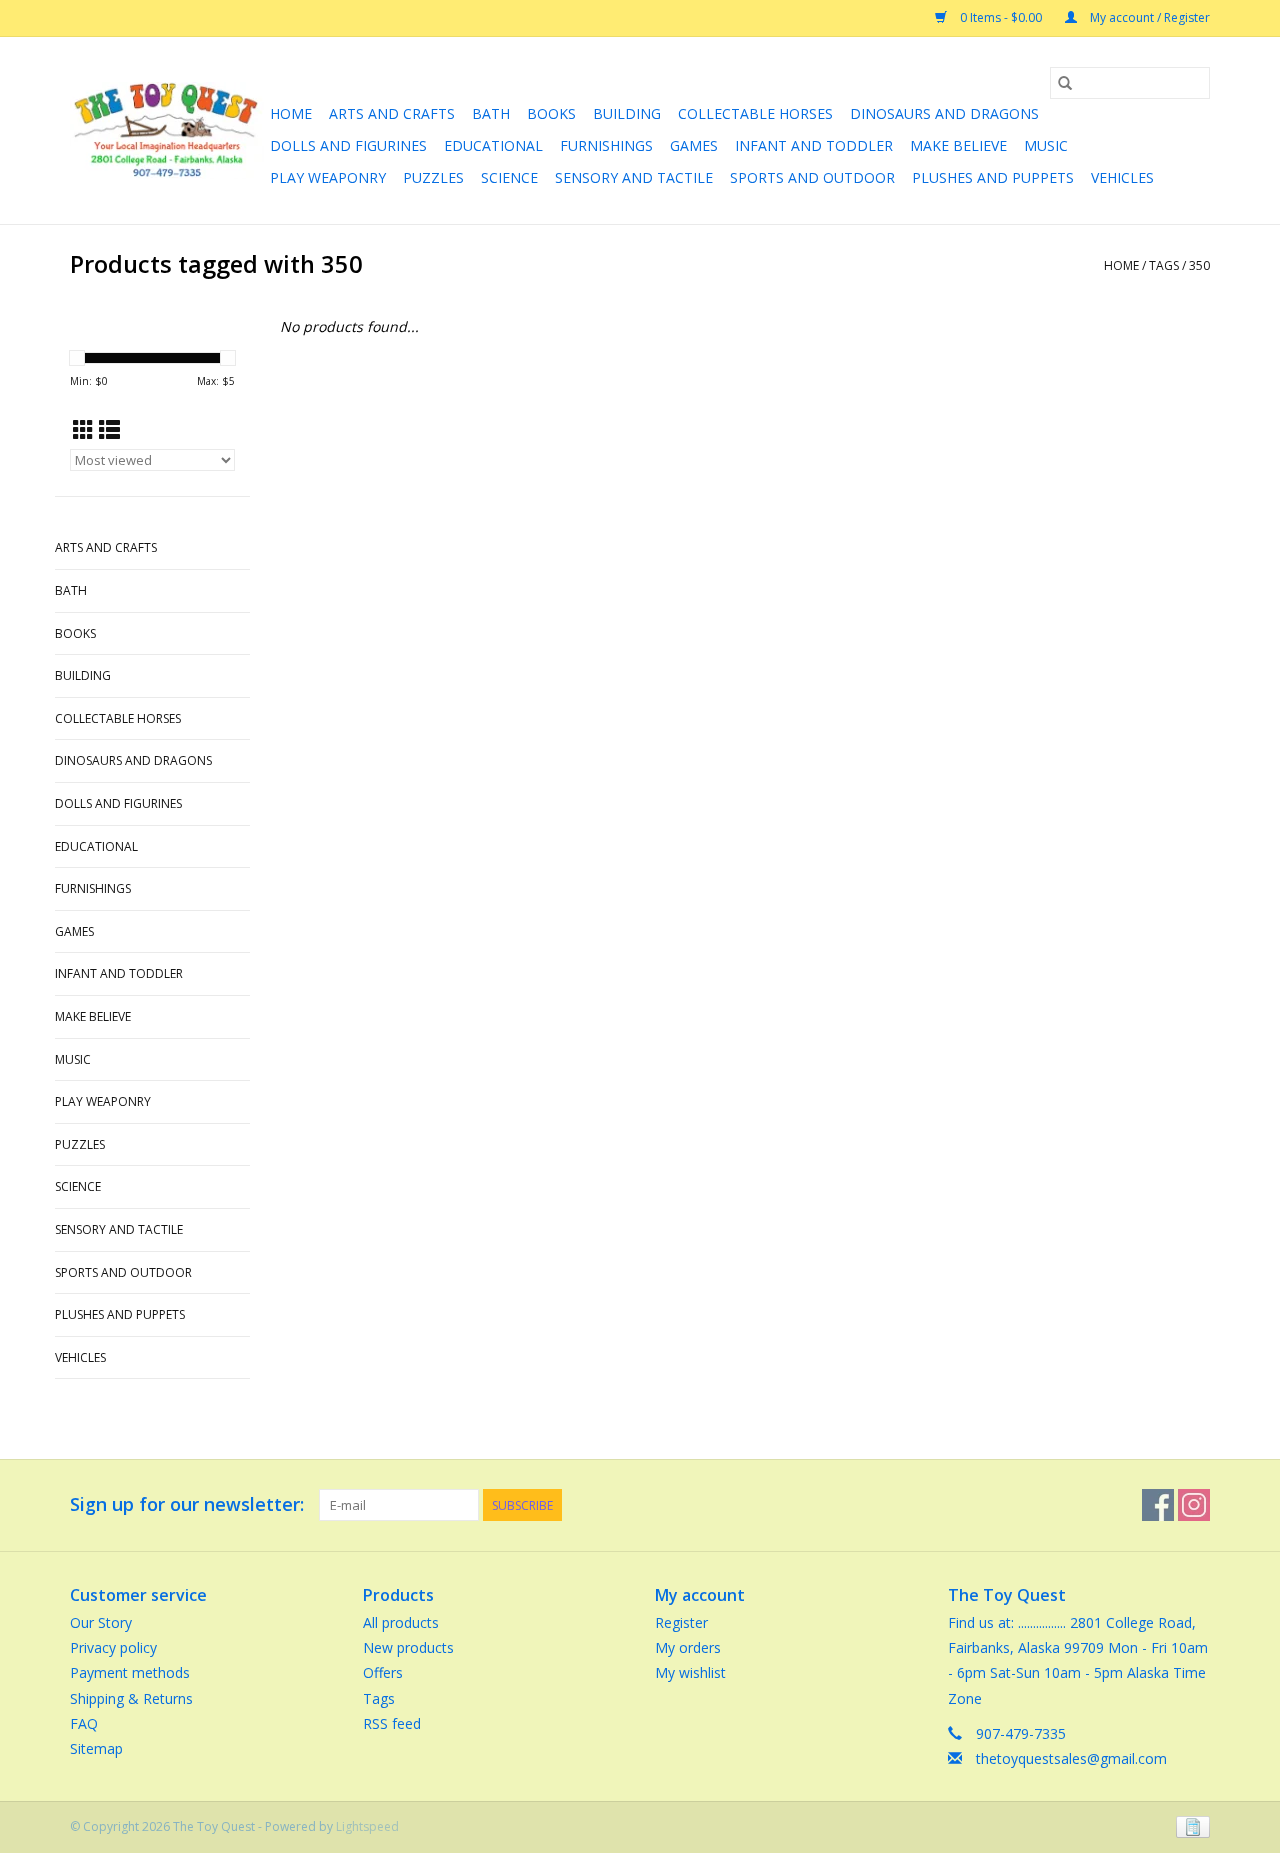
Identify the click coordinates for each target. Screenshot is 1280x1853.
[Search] (1065, 83)
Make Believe (958, 145)
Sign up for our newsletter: (187, 1504)
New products (408, 1647)
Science (509, 177)
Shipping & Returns (131, 1698)
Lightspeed (367, 1826)
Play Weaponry (328, 177)
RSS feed (392, 1723)
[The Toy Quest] (167, 130)
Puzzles (433, 177)
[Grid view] (83, 430)
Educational (493, 145)
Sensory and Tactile (634, 177)
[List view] (109, 430)
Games (694, 145)
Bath (491, 113)
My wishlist (690, 1672)
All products (401, 1622)
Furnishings (606, 145)
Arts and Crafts (392, 113)
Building (627, 113)
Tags (1164, 265)
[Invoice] (1189, 1825)
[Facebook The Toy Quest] (1158, 1505)
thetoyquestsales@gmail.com (1071, 1758)
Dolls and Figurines (348, 145)
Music (1046, 145)
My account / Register (1148, 17)
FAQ (84, 1723)
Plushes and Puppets (993, 177)
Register (681, 1622)
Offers (383, 1672)
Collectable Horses (755, 113)
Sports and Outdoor (812, 177)
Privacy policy (113, 1647)
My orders (688, 1647)
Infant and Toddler (814, 145)
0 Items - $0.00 (1001, 17)
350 (1199, 265)
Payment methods (130, 1672)
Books (551, 113)
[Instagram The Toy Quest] (1194, 1505)
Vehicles (1122, 177)
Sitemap (96, 1748)
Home (291, 113)
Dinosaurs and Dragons (944, 113)
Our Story (101, 1622)
